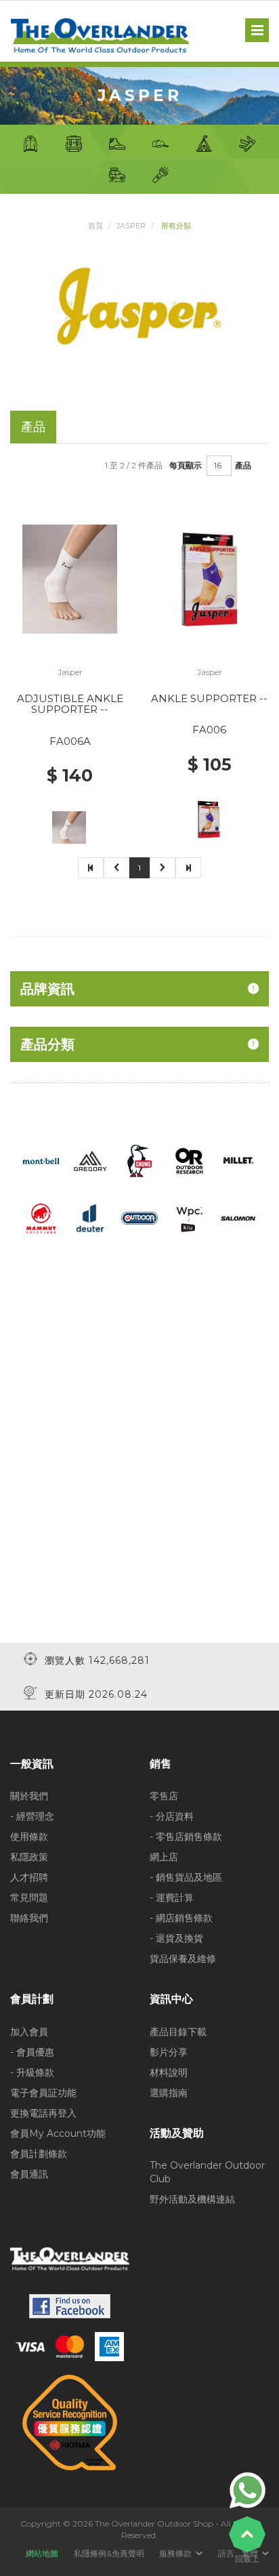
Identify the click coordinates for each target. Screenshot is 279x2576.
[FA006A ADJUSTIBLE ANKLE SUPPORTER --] (70, 578)
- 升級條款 (32, 2072)
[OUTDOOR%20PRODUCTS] (140, 1217)
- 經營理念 (32, 1816)
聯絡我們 (29, 1918)
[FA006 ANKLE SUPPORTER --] (210, 578)
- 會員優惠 (32, 2052)
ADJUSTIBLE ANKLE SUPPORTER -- (70, 704)
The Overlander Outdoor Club (207, 2172)
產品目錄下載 (178, 2032)
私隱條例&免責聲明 (109, 2553)
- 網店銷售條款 (181, 1918)
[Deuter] (90, 1217)
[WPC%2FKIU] (189, 1217)
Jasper (131, 226)
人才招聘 (29, 1877)
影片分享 (169, 2052)
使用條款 (29, 1837)
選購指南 (169, 2093)
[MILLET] (238, 1160)
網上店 (164, 1857)
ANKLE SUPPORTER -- (209, 698)
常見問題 (29, 1898)
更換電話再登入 (43, 2113)
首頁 (95, 226)
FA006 (209, 730)
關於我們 (29, 1796)
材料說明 (169, 2072)
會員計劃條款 (39, 2154)
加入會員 (29, 2032)
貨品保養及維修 (183, 1959)
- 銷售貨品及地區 (186, 1877)
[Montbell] (41, 1160)
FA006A (70, 741)
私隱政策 (29, 1857)
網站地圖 (42, 2553)
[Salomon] (238, 1217)
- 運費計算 (172, 1898)
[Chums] (140, 1160)
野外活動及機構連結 (192, 2199)
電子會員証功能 (43, 2093)
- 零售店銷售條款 (186, 1837)
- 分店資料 (172, 1816)
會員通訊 (29, 2174)
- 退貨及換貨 (176, 1938)
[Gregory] (90, 1160)
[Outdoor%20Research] (189, 1160)
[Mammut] (41, 1217)
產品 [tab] (33, 427)
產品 (243, 465)
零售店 (164, 1796)
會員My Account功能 (58, 2133)
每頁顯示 (186, 465)
